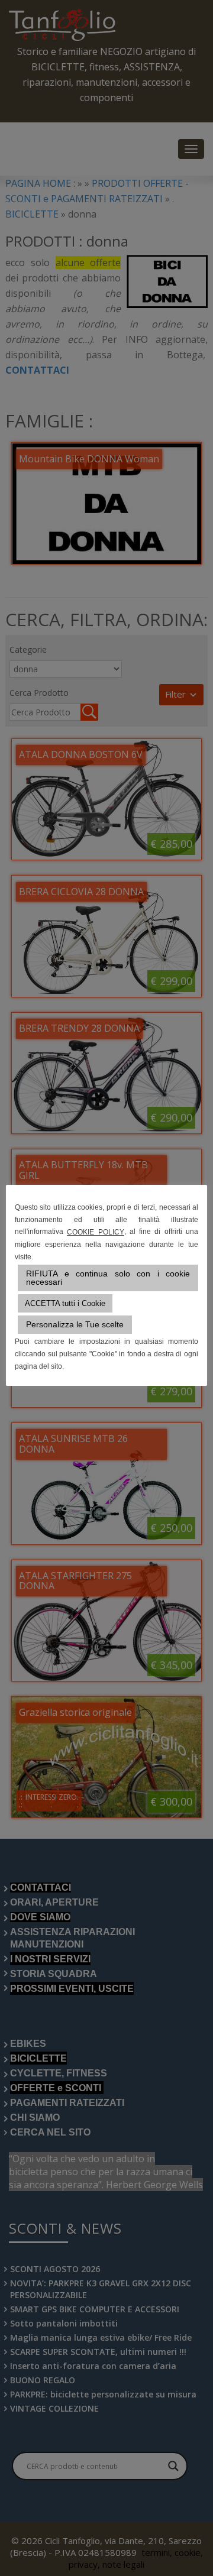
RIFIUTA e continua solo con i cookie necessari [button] (108, 1278)
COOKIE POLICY (95, 1232)
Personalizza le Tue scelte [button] (75, 1324)
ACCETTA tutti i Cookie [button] (65, 1303)
